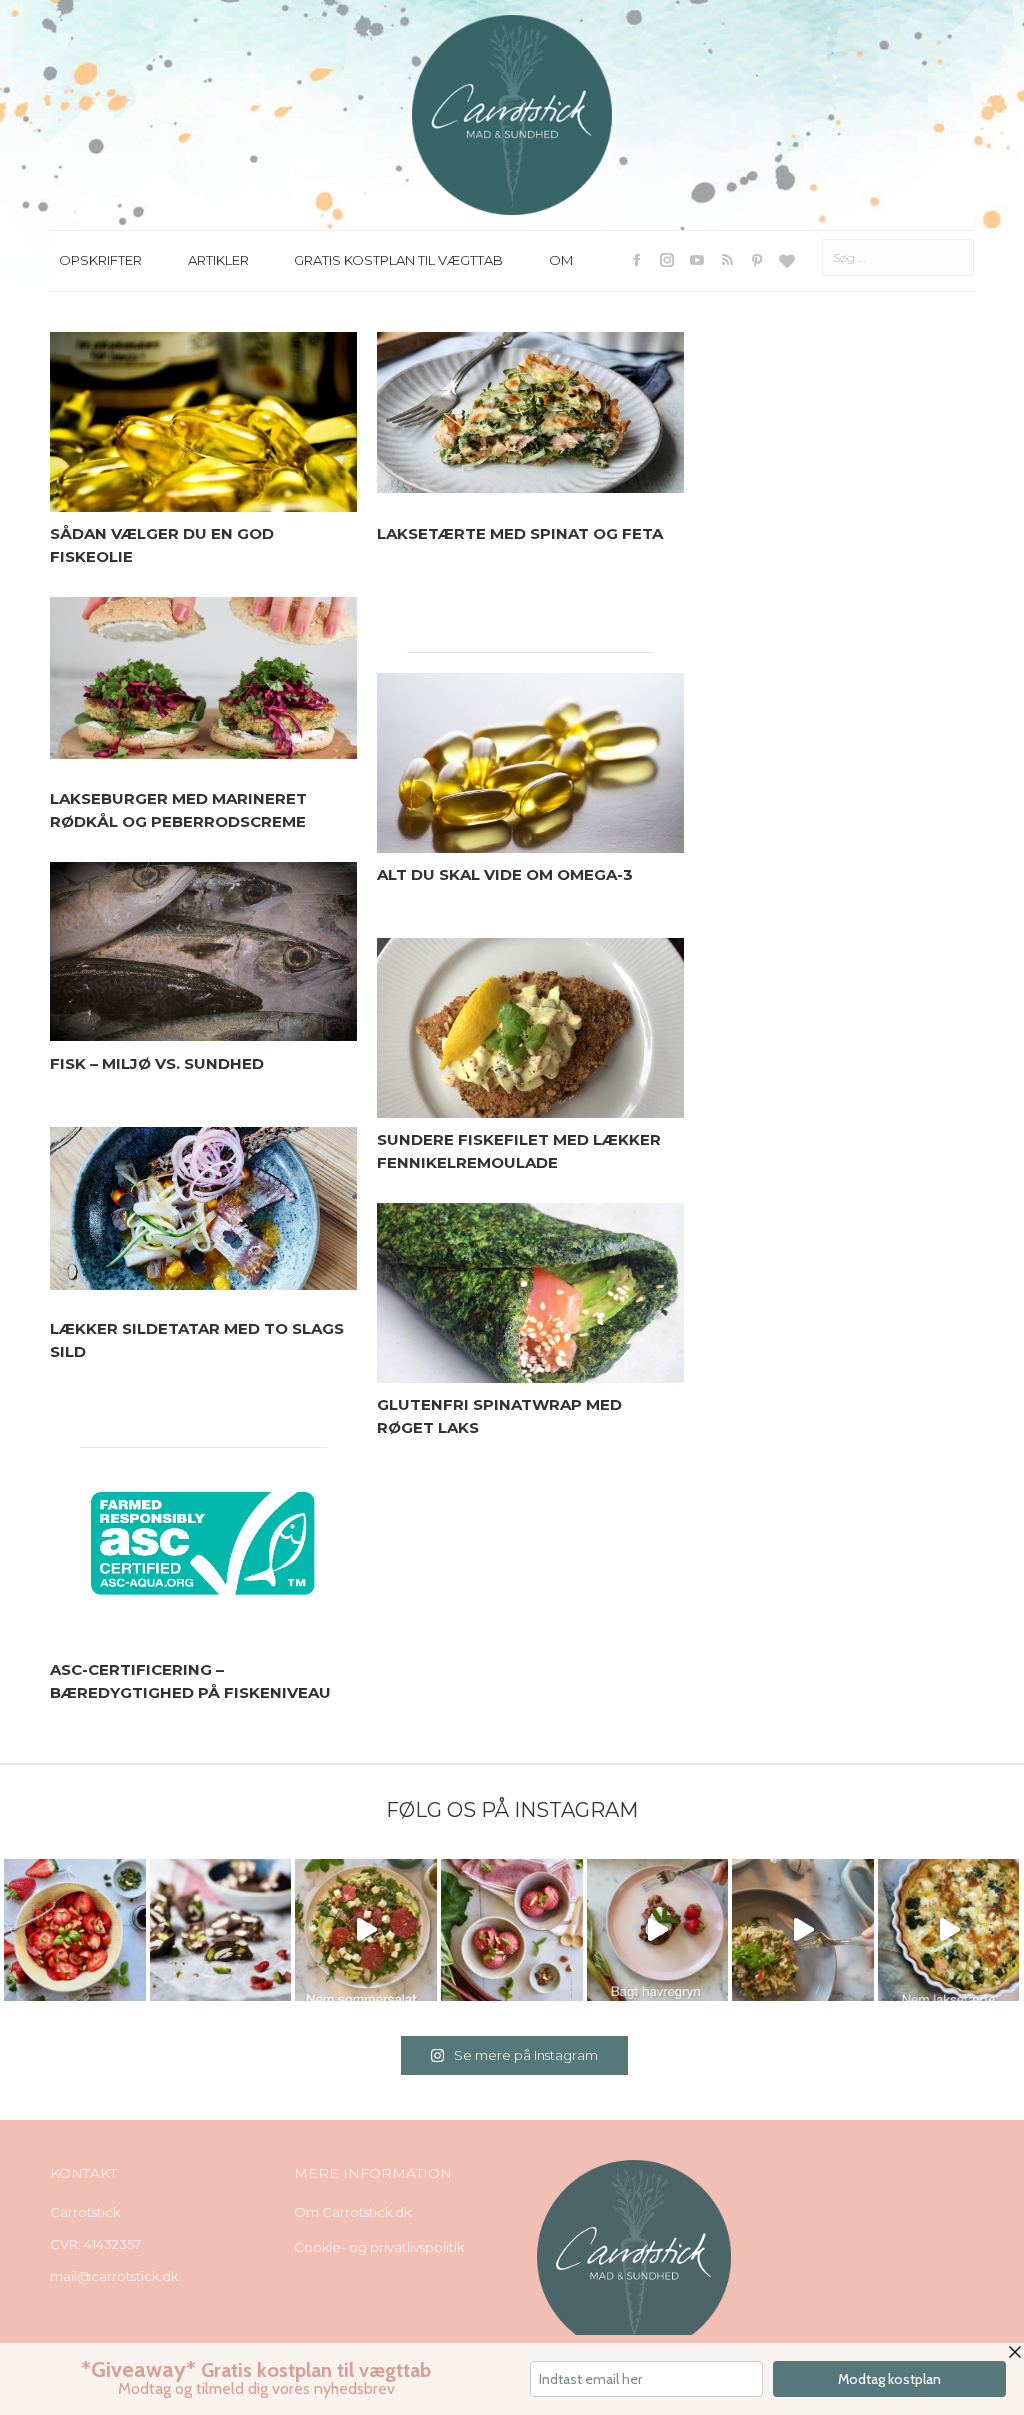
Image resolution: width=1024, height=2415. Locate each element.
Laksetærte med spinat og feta (520, 533)
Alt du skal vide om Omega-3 (505, 874)
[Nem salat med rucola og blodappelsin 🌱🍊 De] (366, 1930)
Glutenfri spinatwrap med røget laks (499, 1416)
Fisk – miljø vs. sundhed (157, 1063)
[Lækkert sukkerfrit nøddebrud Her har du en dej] (221, 1930)
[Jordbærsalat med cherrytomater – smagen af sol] (75, 1930)
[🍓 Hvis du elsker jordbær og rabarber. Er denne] (658, 1930)
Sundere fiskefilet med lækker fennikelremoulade (519, 1151)
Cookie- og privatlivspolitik (379, 2247)
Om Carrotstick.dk (352, 2212)
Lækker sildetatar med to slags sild (197, 1340)
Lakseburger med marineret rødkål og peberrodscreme (178, 810)
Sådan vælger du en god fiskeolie (162, 545)
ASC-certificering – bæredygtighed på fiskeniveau (190, 1681)
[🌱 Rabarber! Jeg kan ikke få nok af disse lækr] (512, 1930)
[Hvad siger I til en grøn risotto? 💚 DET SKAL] (803, 1930)
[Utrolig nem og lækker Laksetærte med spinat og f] (949, 1930)
